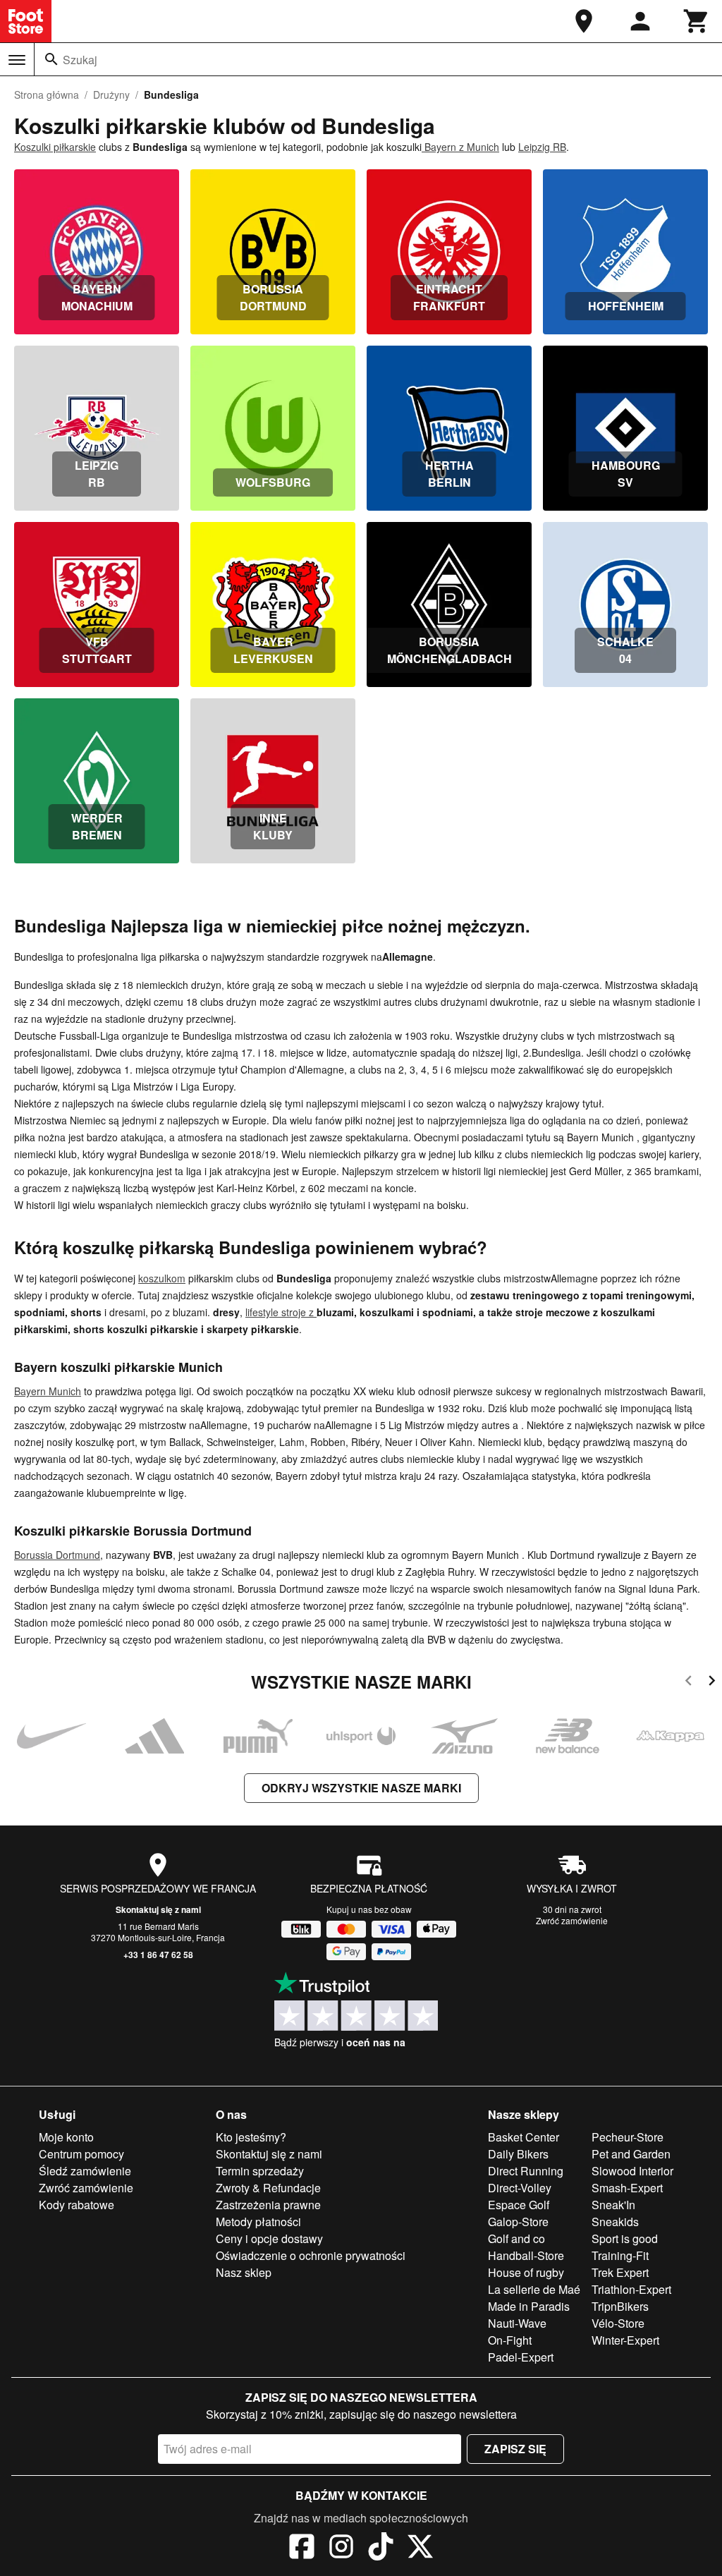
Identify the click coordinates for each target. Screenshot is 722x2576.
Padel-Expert (521, 2357)
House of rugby (526, 2272)
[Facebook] (302, 2548)
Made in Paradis (529, 2306)
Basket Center (524, 2137)
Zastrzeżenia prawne (268, 2205)
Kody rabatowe (77, 2205)
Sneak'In (613, 2205)
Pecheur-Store (628, 2137)
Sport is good (625, 2238)
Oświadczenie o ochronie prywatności (311, 2255)
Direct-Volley (520, 2188)
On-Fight (510, 2340)
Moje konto (66, 2137)
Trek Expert (620, 2272)
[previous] (689, 1683)
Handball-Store (526, 2255)
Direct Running (526, 2171)
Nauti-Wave (517, 2323)
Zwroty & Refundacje (268, 2188)
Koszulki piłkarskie (55, 147)
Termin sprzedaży (260, 2171)
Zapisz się (515, 2449)
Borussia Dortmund (57, 1555)
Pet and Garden (631, 2154)
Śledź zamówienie (85, 2171)
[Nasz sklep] (584, 21)
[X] (420, 2548)
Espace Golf (519, 2205)
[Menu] (17, 60)
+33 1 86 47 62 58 (158, 1955)
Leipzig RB (542, 147)
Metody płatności (258, 2222)
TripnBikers (620, 2306)
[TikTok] (381, 2548)
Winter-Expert (625, 2340)
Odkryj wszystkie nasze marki (361, 1788)
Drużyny (111, 95)
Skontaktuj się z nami (158, 1909)
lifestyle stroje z (281, 1312)
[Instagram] (341, 2548)
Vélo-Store (618, 2323)
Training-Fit (620, 2255)
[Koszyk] (697, 21)
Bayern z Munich (460, 147)
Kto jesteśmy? (251, 2137)
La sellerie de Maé (534, 2289)
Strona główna (47, 95)
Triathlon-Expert (631, 2289)
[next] (712, 1683)
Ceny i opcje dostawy (269, 2238)
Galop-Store (518, 2222)
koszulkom (162, 1278)
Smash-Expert (627, 2188)
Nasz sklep (244, 2272)
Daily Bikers (518, 2154)
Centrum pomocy (81, 2154)
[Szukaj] (51, 59)
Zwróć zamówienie (572, 1920)
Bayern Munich (48, 1391)
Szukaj (80, 60)
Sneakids (615, 2222)
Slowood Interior (632, 2171)
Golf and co (516, 2238)
